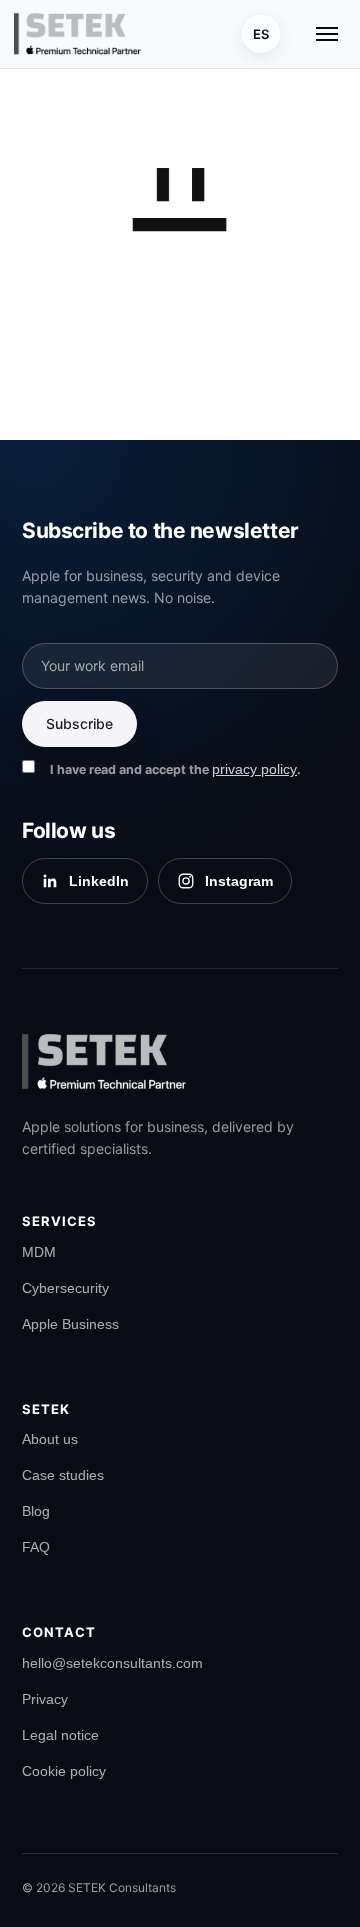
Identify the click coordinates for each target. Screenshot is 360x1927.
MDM (39, 1252)
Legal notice (60, 1735)
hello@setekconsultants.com (112, 1663)
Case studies (63, 1475)
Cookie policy (64, 1771)
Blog (36, 1511)
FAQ (36, 1547)
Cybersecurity (65, 1288)
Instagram (239, 881)
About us (50, 1439)
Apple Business (70, 1324)
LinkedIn (99, 881)
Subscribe (79, 723)
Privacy (45, 1699)
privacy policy (254, 769)
